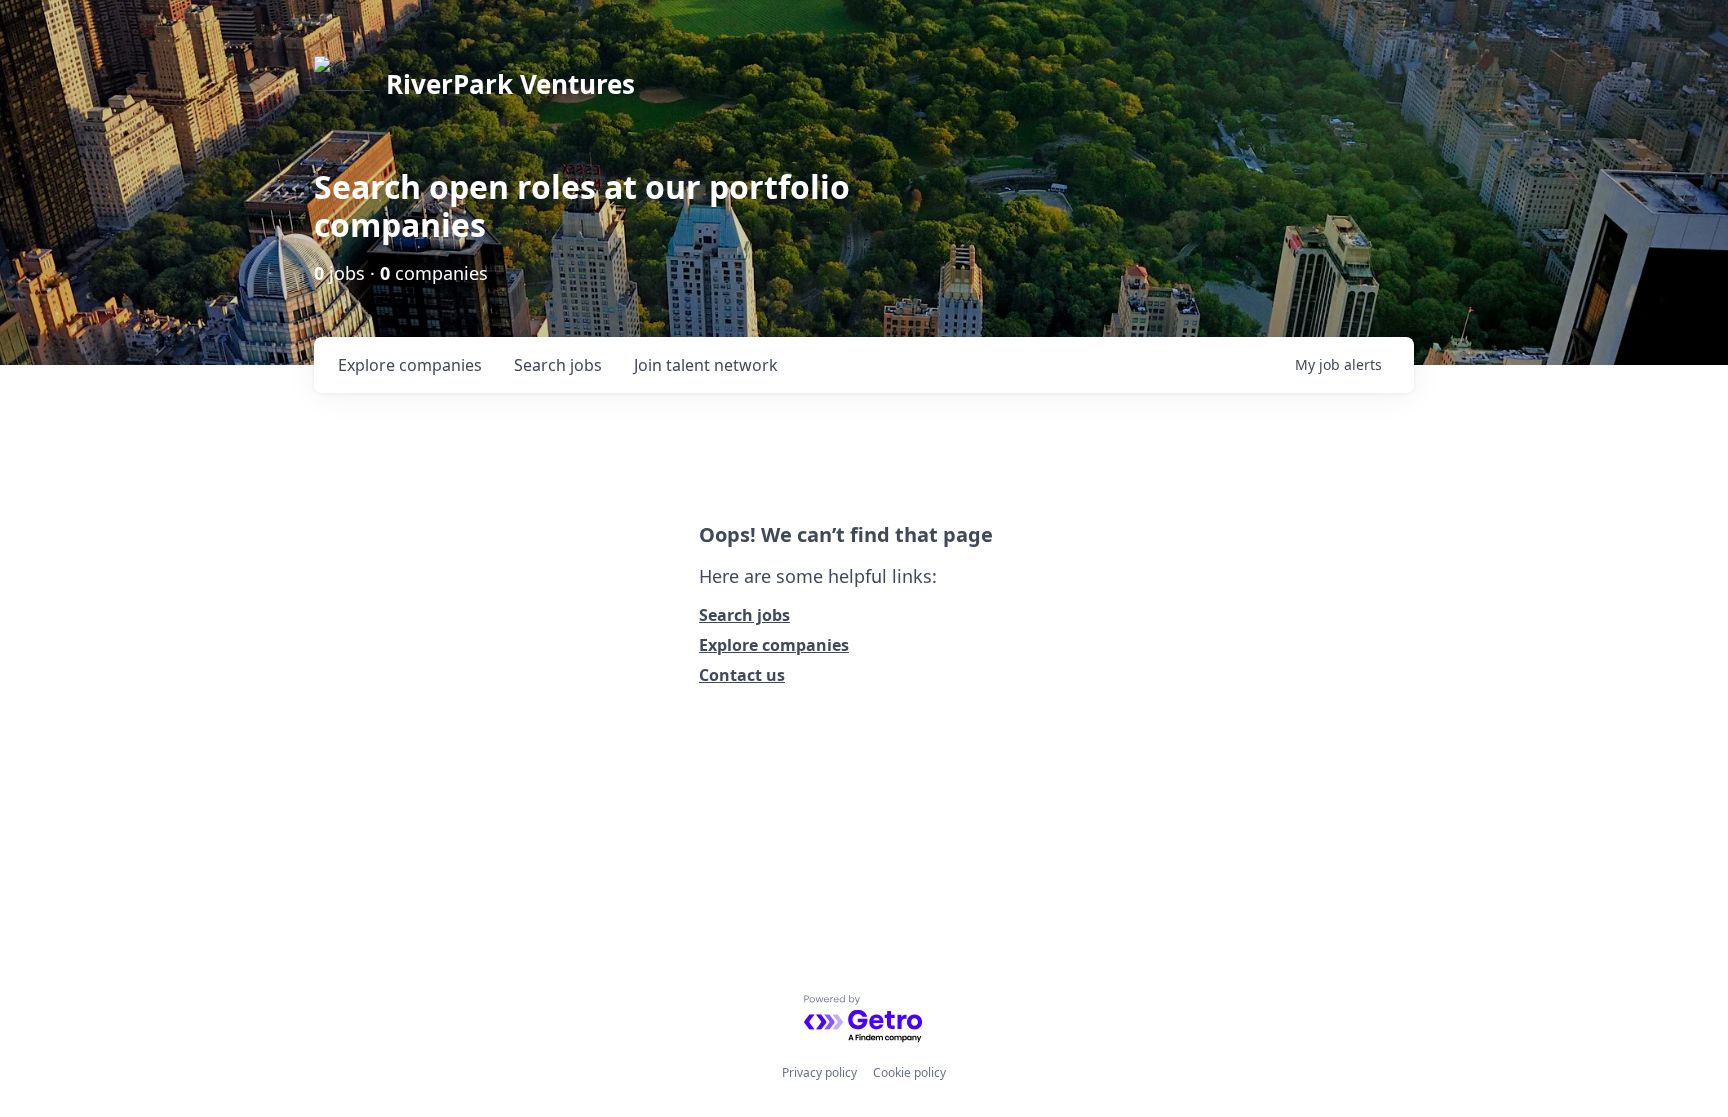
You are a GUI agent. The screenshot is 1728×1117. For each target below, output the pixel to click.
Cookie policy (909, 1072)
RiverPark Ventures (510, 84)
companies (410, 365)
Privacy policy (819, 1072)
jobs (558, 365)
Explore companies (774, 645)
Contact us (742, 675)
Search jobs (744, 615)
